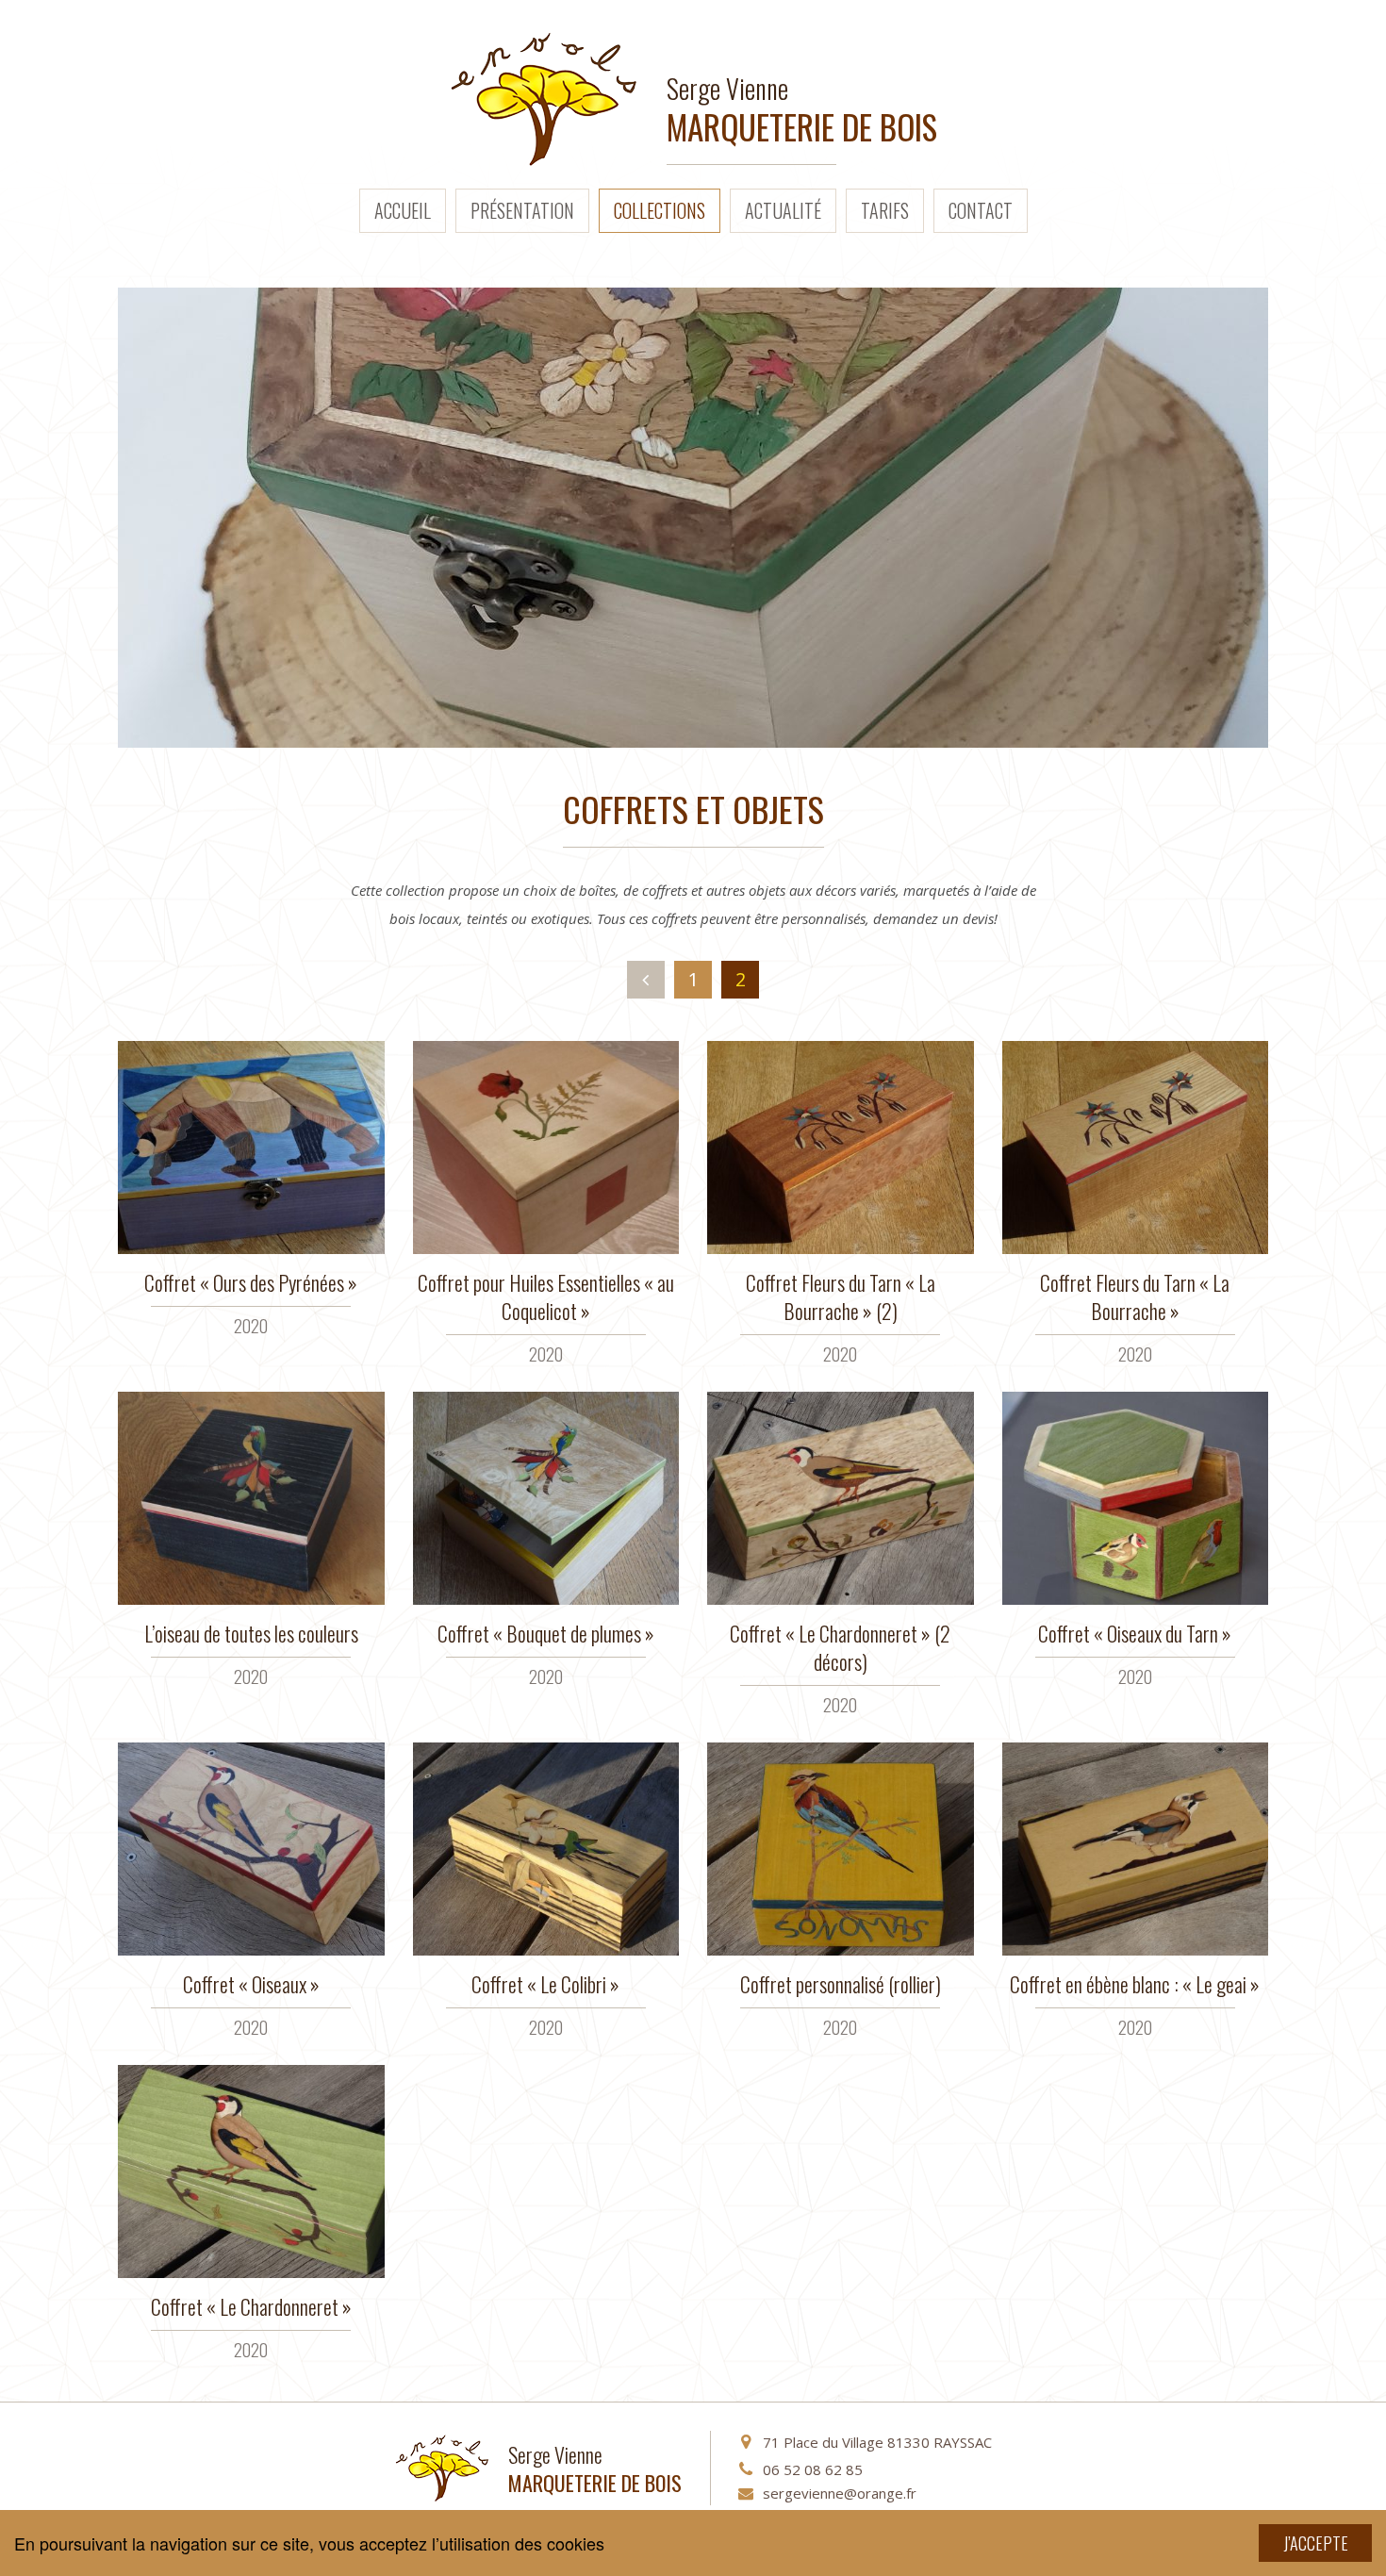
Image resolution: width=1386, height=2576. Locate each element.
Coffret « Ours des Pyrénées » (251, 1282)
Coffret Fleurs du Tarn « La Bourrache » (1135, 1296)
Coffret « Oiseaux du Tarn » (1135, 1633)
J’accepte (1316, 2543)
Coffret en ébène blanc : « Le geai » (1135, 1984)
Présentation (522, 210)
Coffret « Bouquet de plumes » (546, 1633)
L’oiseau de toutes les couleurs (251, 1633)
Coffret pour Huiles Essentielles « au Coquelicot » (546, 1296)
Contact (981, 210)
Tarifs (885, 210)
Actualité (783, 210)
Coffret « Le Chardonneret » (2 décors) (840, 1647)
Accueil (403, 210)
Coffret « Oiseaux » (251, 1984)
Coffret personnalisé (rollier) (841, 1984)
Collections (660, 210)
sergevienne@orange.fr (840, 2493)
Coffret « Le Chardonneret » (251, 2306)
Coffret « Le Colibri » (545, 1984)
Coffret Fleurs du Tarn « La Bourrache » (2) (841, 1296)
